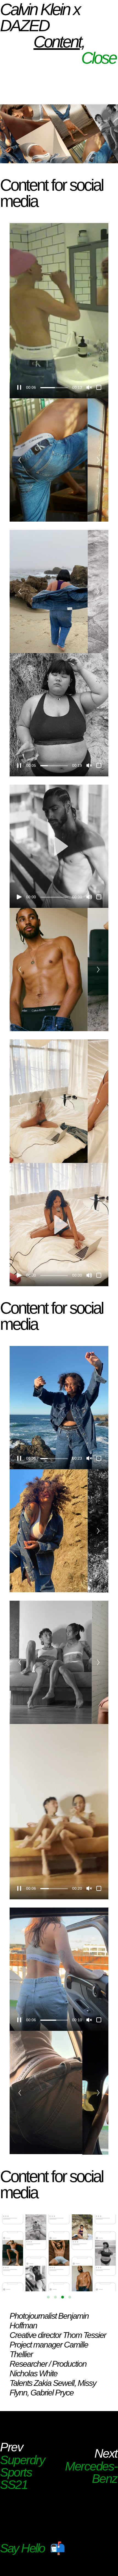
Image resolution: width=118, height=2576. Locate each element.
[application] (59, 311)
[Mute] (89, 897)
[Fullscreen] (99, 387)
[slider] (54, 388)
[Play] (19, 897)
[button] (59, 846)
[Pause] (19, 387)
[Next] (98, 460)
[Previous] (20, 460)
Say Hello (22, 2548)
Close (99, 58)
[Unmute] (89, 387)
